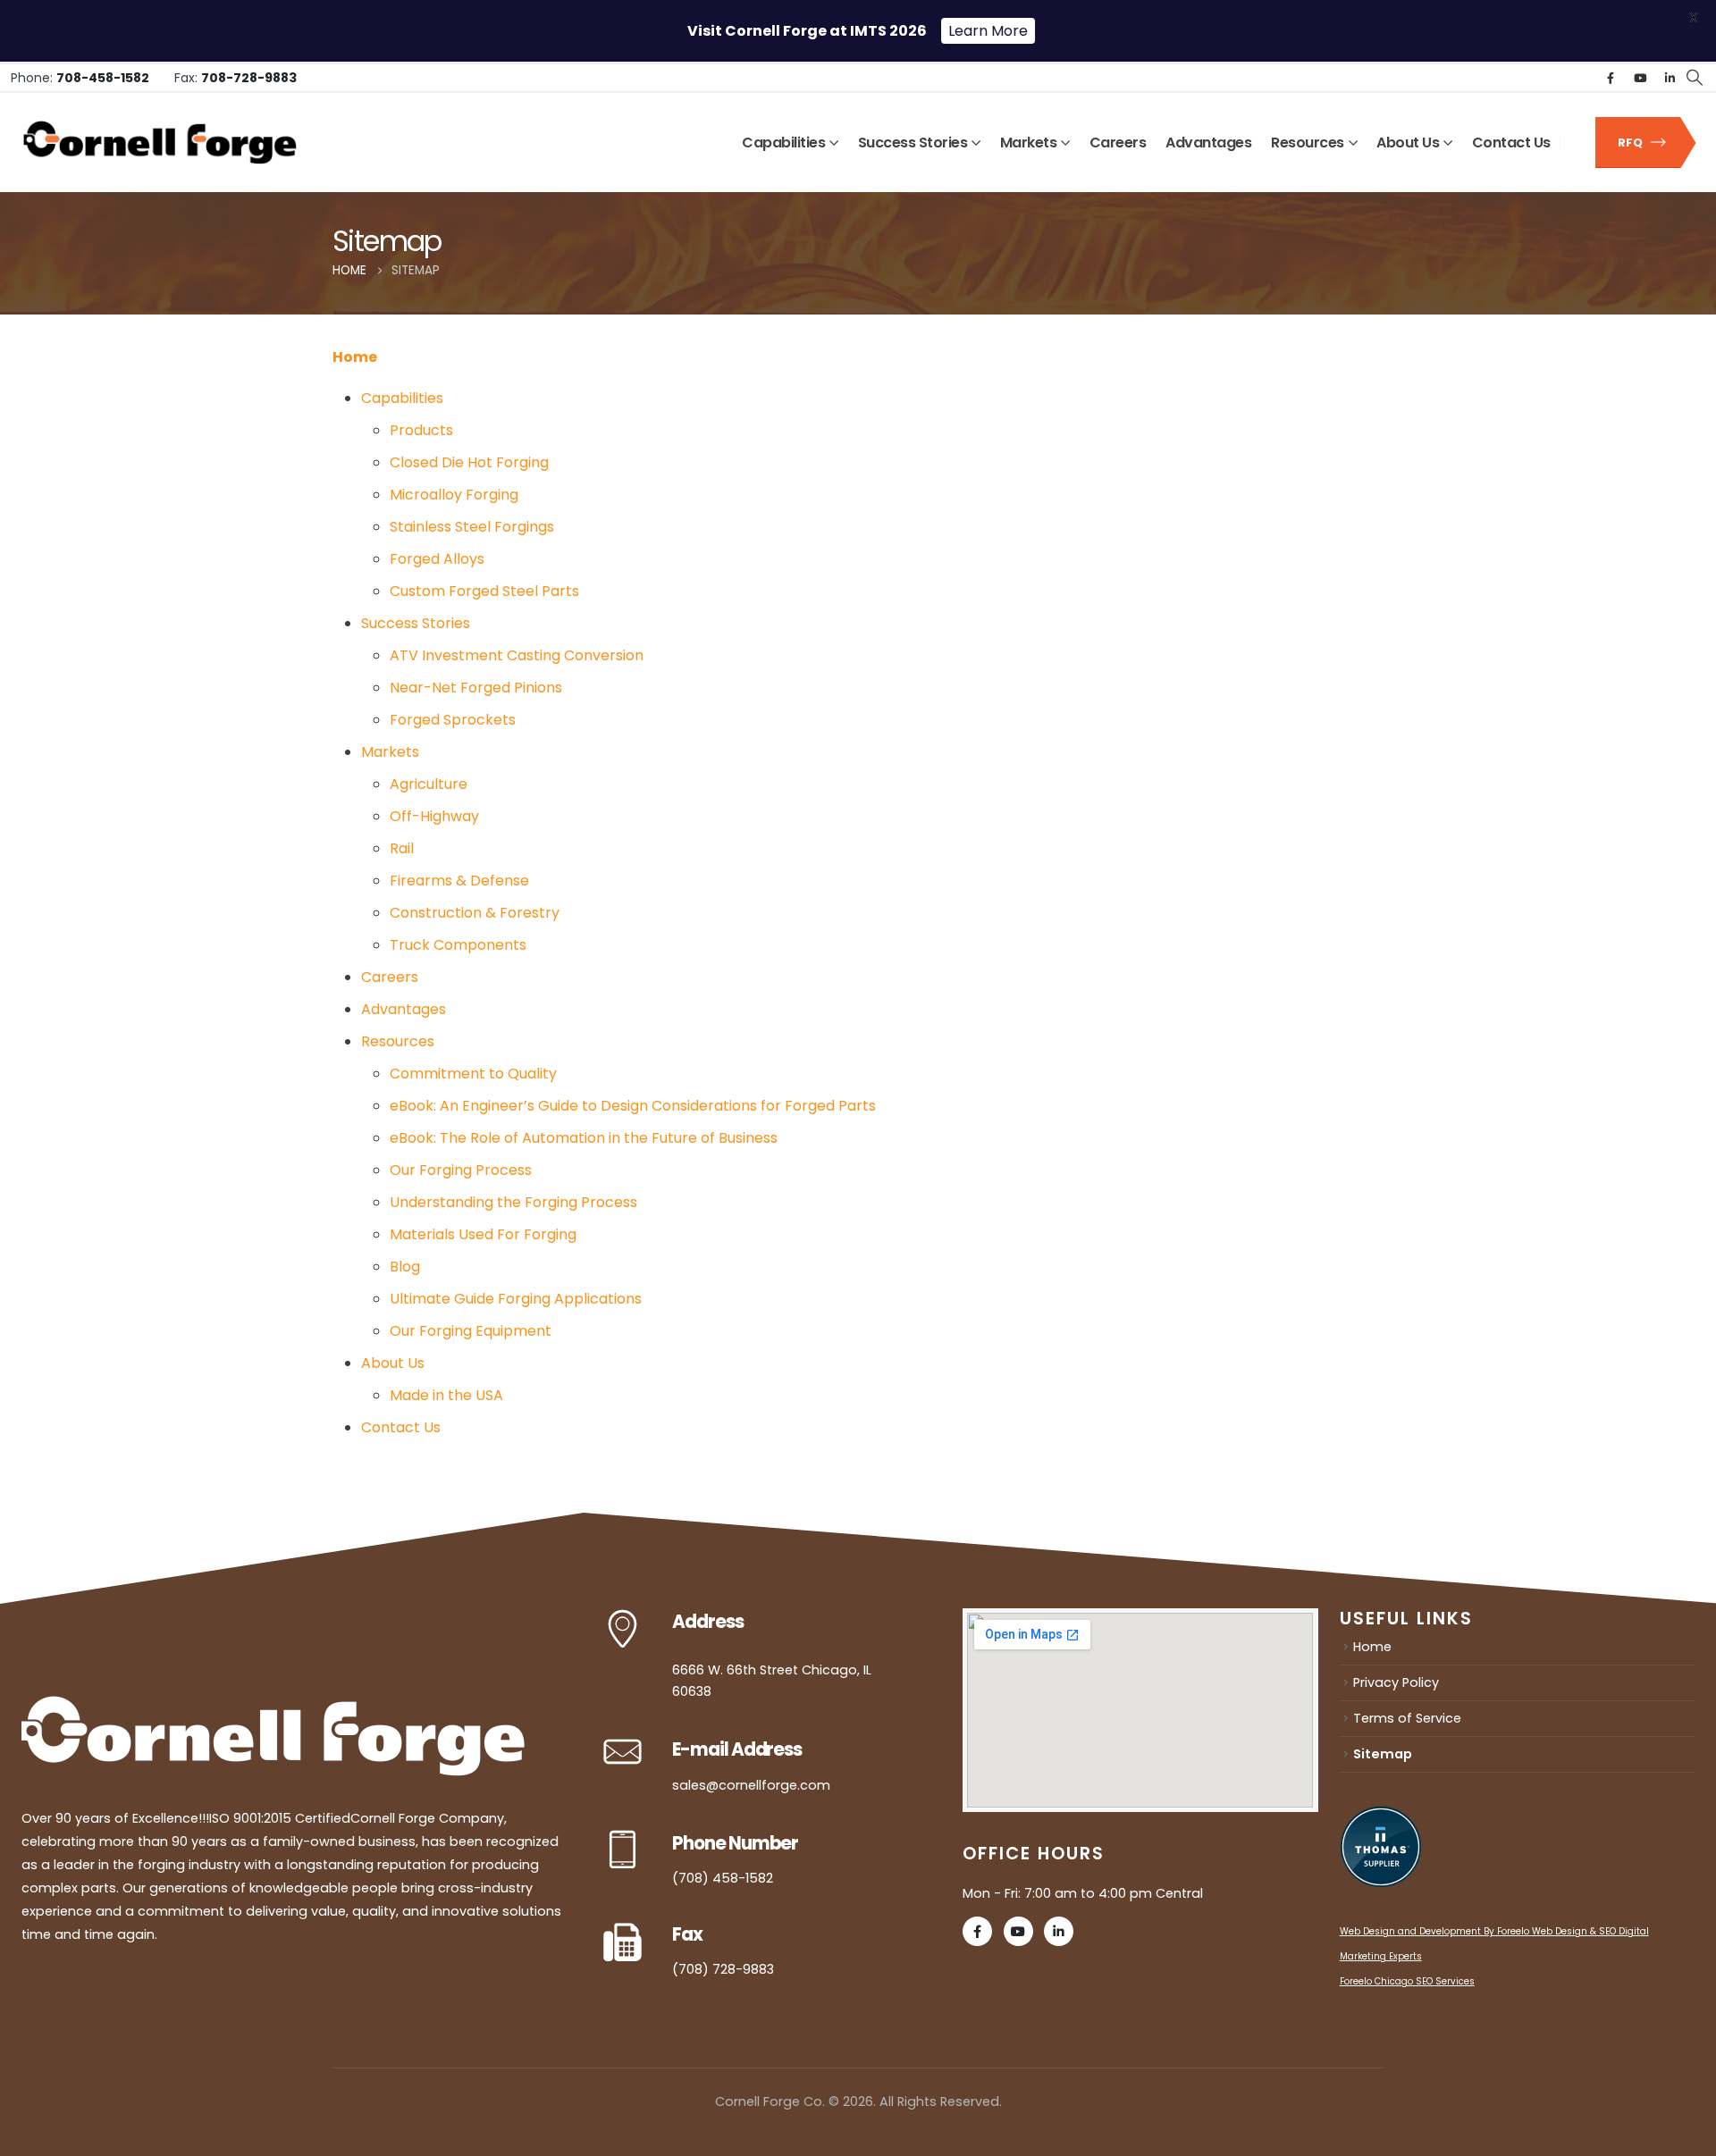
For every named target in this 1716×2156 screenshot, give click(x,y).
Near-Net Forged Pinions (476, 688)
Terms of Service (1407, 1718)
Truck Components (458, 945)
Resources (1308, 143)
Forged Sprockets (453, 720)
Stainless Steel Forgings (472, 527)
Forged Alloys (437, 559)
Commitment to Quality (473, 1074)
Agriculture (429, 784)
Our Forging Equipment (471, 1331)
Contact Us (1511, 143)
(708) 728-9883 (723, 1969)
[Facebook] (1611, 78)
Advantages (1208, 143)
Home (355, 357)
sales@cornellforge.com (751, 1785)
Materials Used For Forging (483, 1234)
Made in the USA (446, 1395)
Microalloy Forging (454, 495)
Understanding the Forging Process (513, 1202)
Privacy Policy (1396, 1682)
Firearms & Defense (459, 881)
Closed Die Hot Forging (469, 462)
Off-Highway (434, 816)
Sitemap (1383, 1754)
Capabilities (783, 143)
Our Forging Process (461, 1170)
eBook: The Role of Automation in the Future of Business (584, 1138)
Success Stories (913, 143)
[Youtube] (1640, 78)
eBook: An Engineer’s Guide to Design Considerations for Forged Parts (633, 1106)
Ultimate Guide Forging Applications (516, 1299)
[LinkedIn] (1670, 78)
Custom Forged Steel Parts (484, 591)
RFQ (1632, 143)
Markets (1029, 143)
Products (421, 430)
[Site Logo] (160, 143)
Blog (405, 1267)
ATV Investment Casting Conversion (517, 655)
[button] (1694, 78)
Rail (402, 848)
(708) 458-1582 (723, 1878)
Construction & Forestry (475, 913)
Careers (1118, 143)
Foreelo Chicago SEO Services (1407, 1981)
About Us (1408, 143)
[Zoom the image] (273, 1707)
